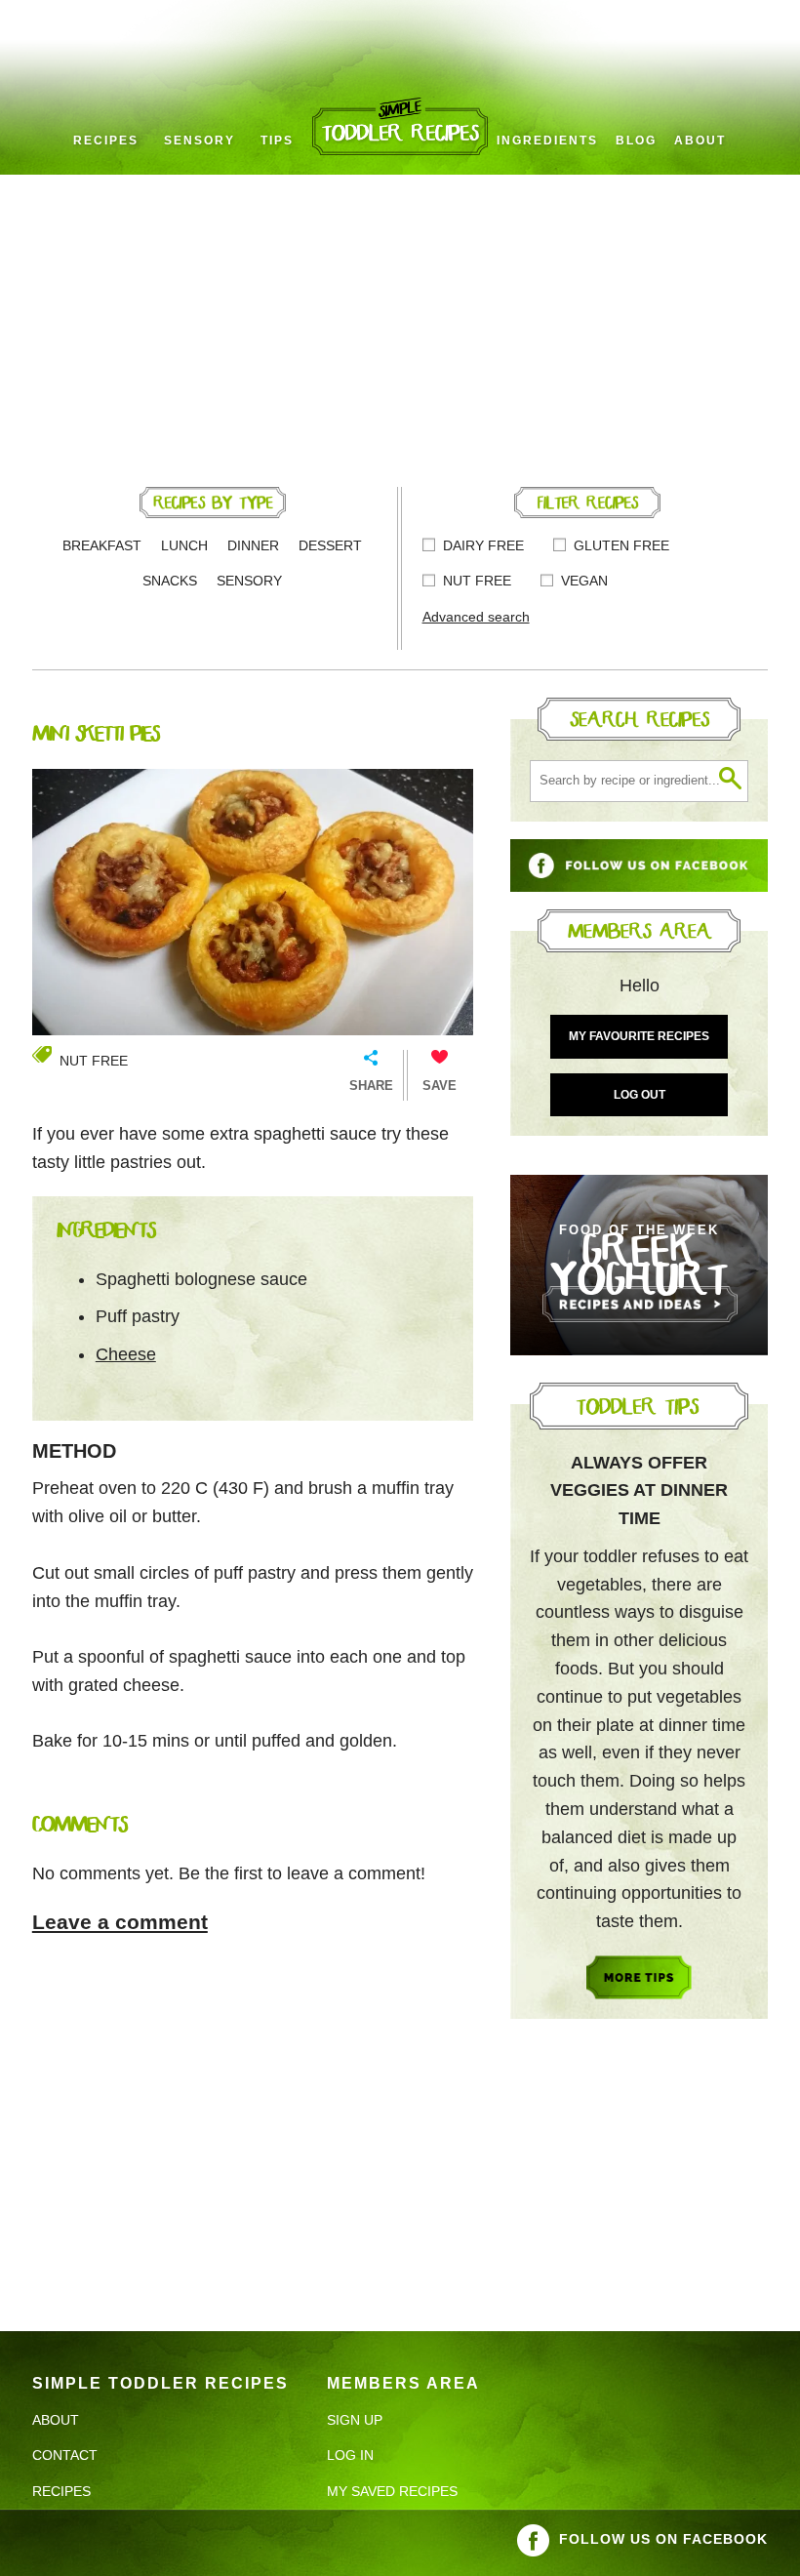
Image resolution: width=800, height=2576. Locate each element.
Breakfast (102, 545)
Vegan (584, 581)
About (700, 141)
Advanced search (476, 617)
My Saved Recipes (392, 2491)
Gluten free (621, 545)
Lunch (184, 545)
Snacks (170, 581)
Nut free (477, 581)
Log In (350, 2455)
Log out (640, 1095)
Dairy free (483, 545)
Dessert (330, 545)
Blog (636, 141)
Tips (277, 141)
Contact (65, 2455)
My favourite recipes (639, 1036)
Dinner (253, 545)
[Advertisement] (400, 321)
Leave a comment (120, 1922)
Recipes (106, 141)
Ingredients (547, 141)
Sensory (200, 141)
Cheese (126, 1354)
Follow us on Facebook (663, 2539)
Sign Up (355, 2420)
